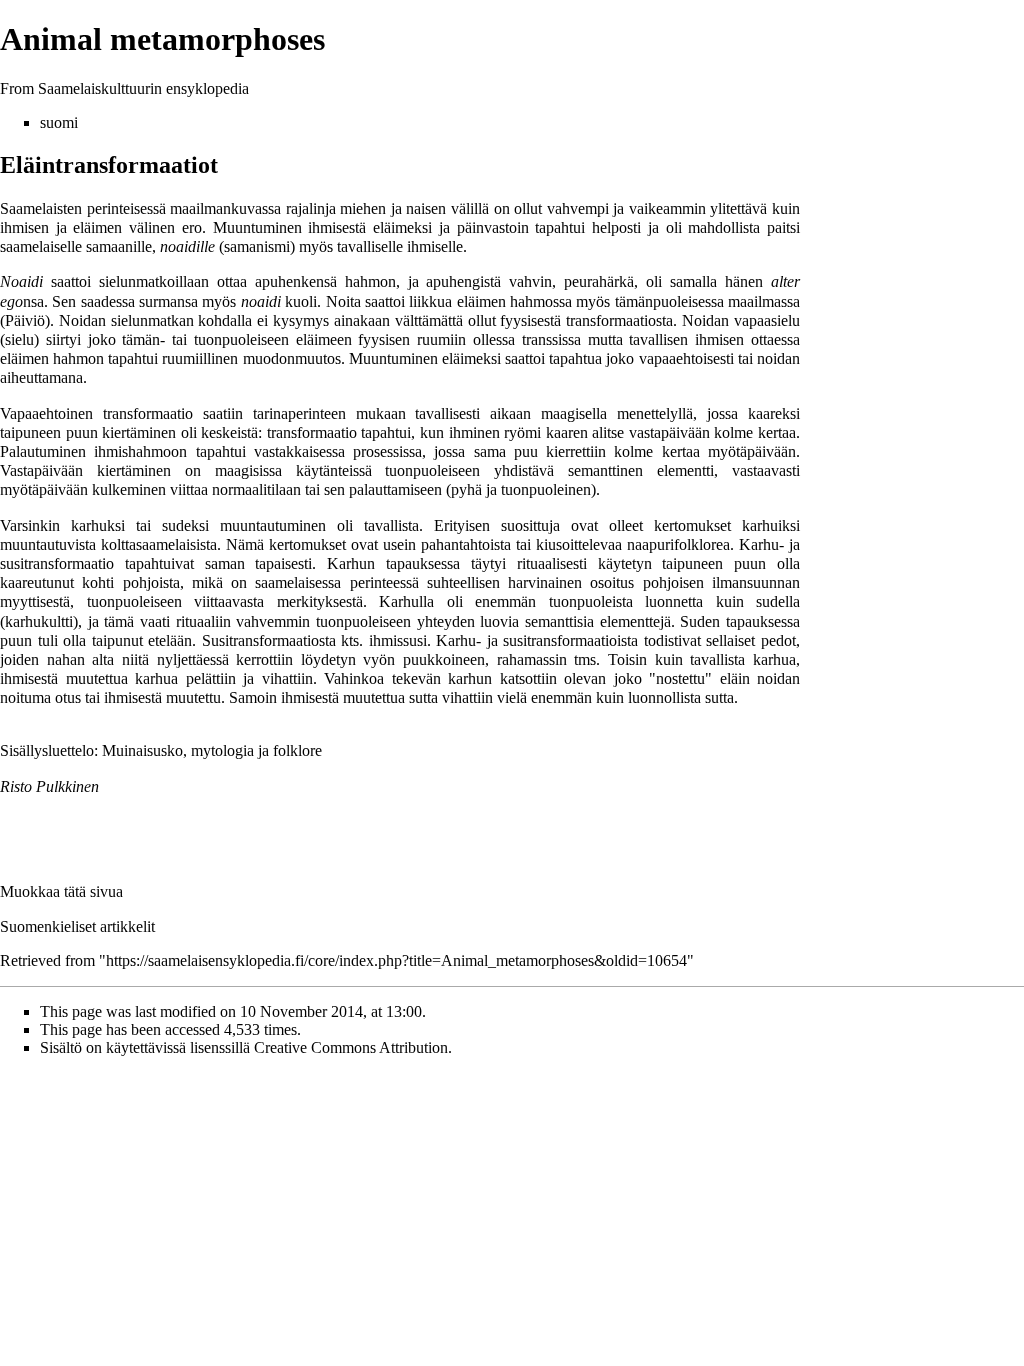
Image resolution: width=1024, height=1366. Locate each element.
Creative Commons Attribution (351, 1047)
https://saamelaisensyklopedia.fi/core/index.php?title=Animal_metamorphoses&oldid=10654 (396, 960)
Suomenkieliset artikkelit (77, 926)
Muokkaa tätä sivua (61, 891)
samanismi (257, 246)
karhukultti (39, 621)
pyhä (466, 489)
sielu (19, 339)
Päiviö (25, 320)
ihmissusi (398, 640)
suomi (59, 122)
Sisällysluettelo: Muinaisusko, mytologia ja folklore (161, 750)
